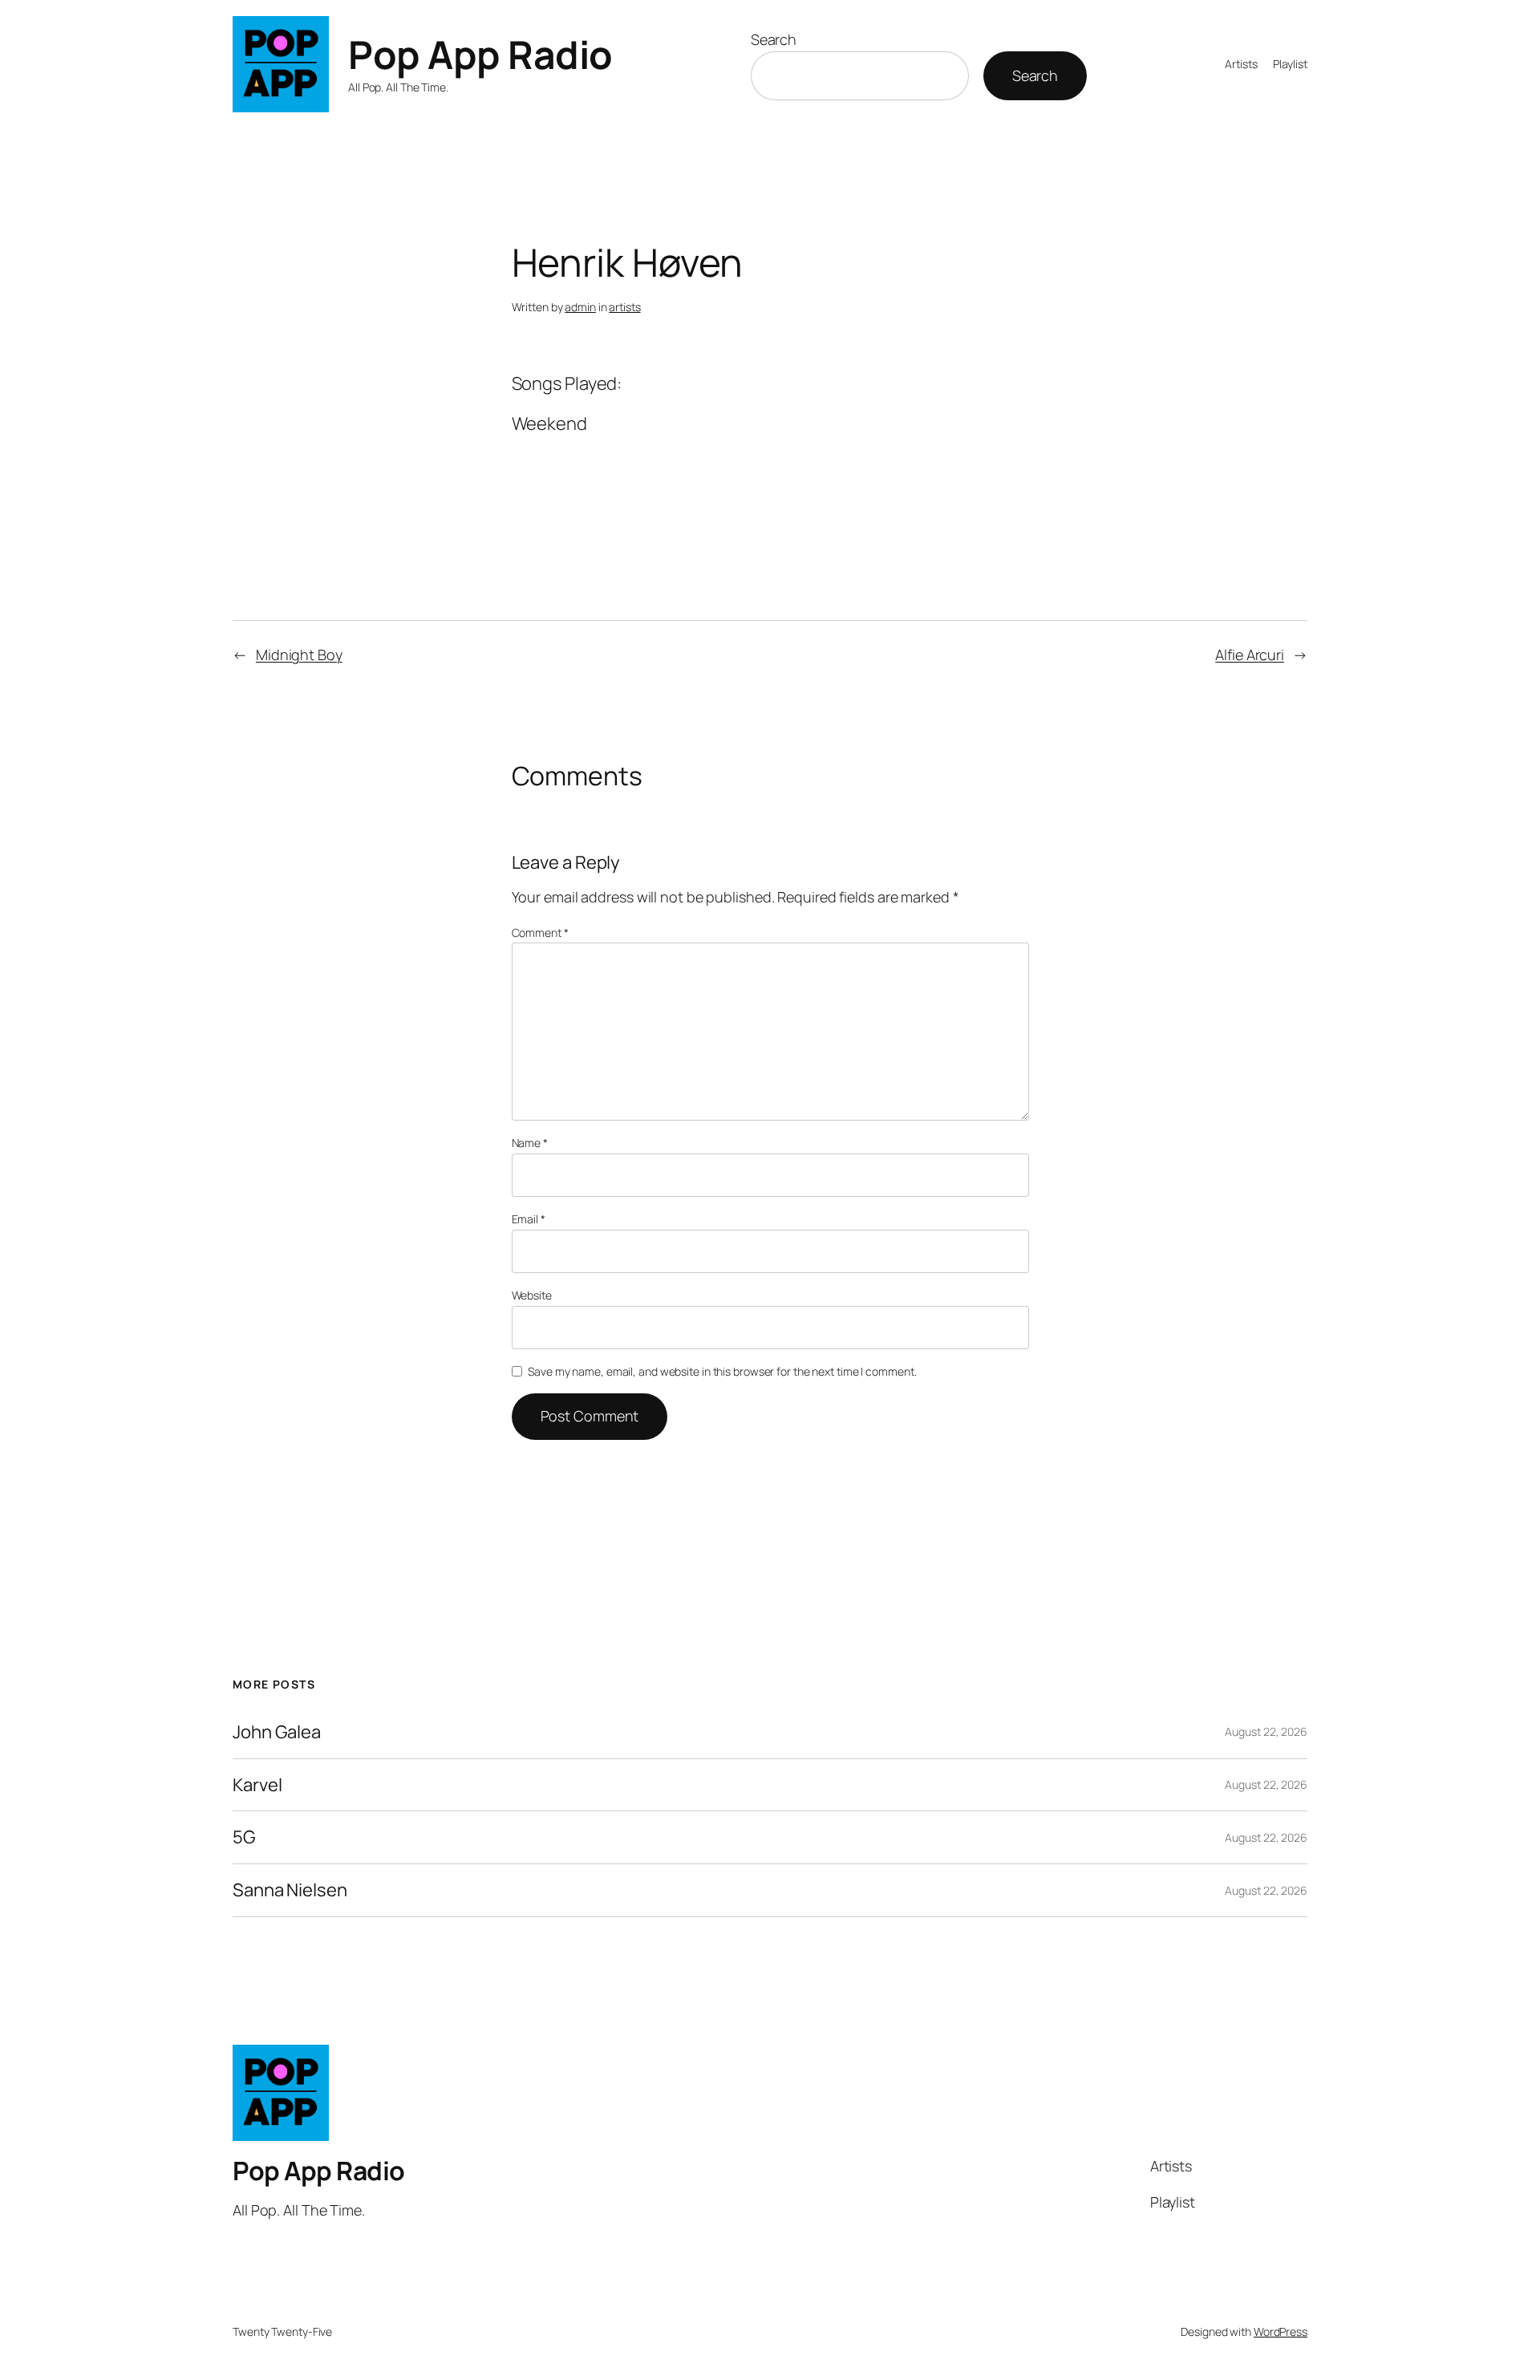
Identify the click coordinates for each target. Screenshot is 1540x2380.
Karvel (257, 1785)
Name (530, 1143)
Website (532, 1295)
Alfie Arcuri (1250, 655)
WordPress (1281, 2331)
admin (580, 307)
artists (624, 307)
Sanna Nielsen (290, 1890)
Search (774, 39)
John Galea (277, 1732)
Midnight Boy (299, 655)
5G (244, 1837)
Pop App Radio (480, 54)
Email (529, 1219)
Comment (540, 933)
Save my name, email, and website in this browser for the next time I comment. (722, 1371)
